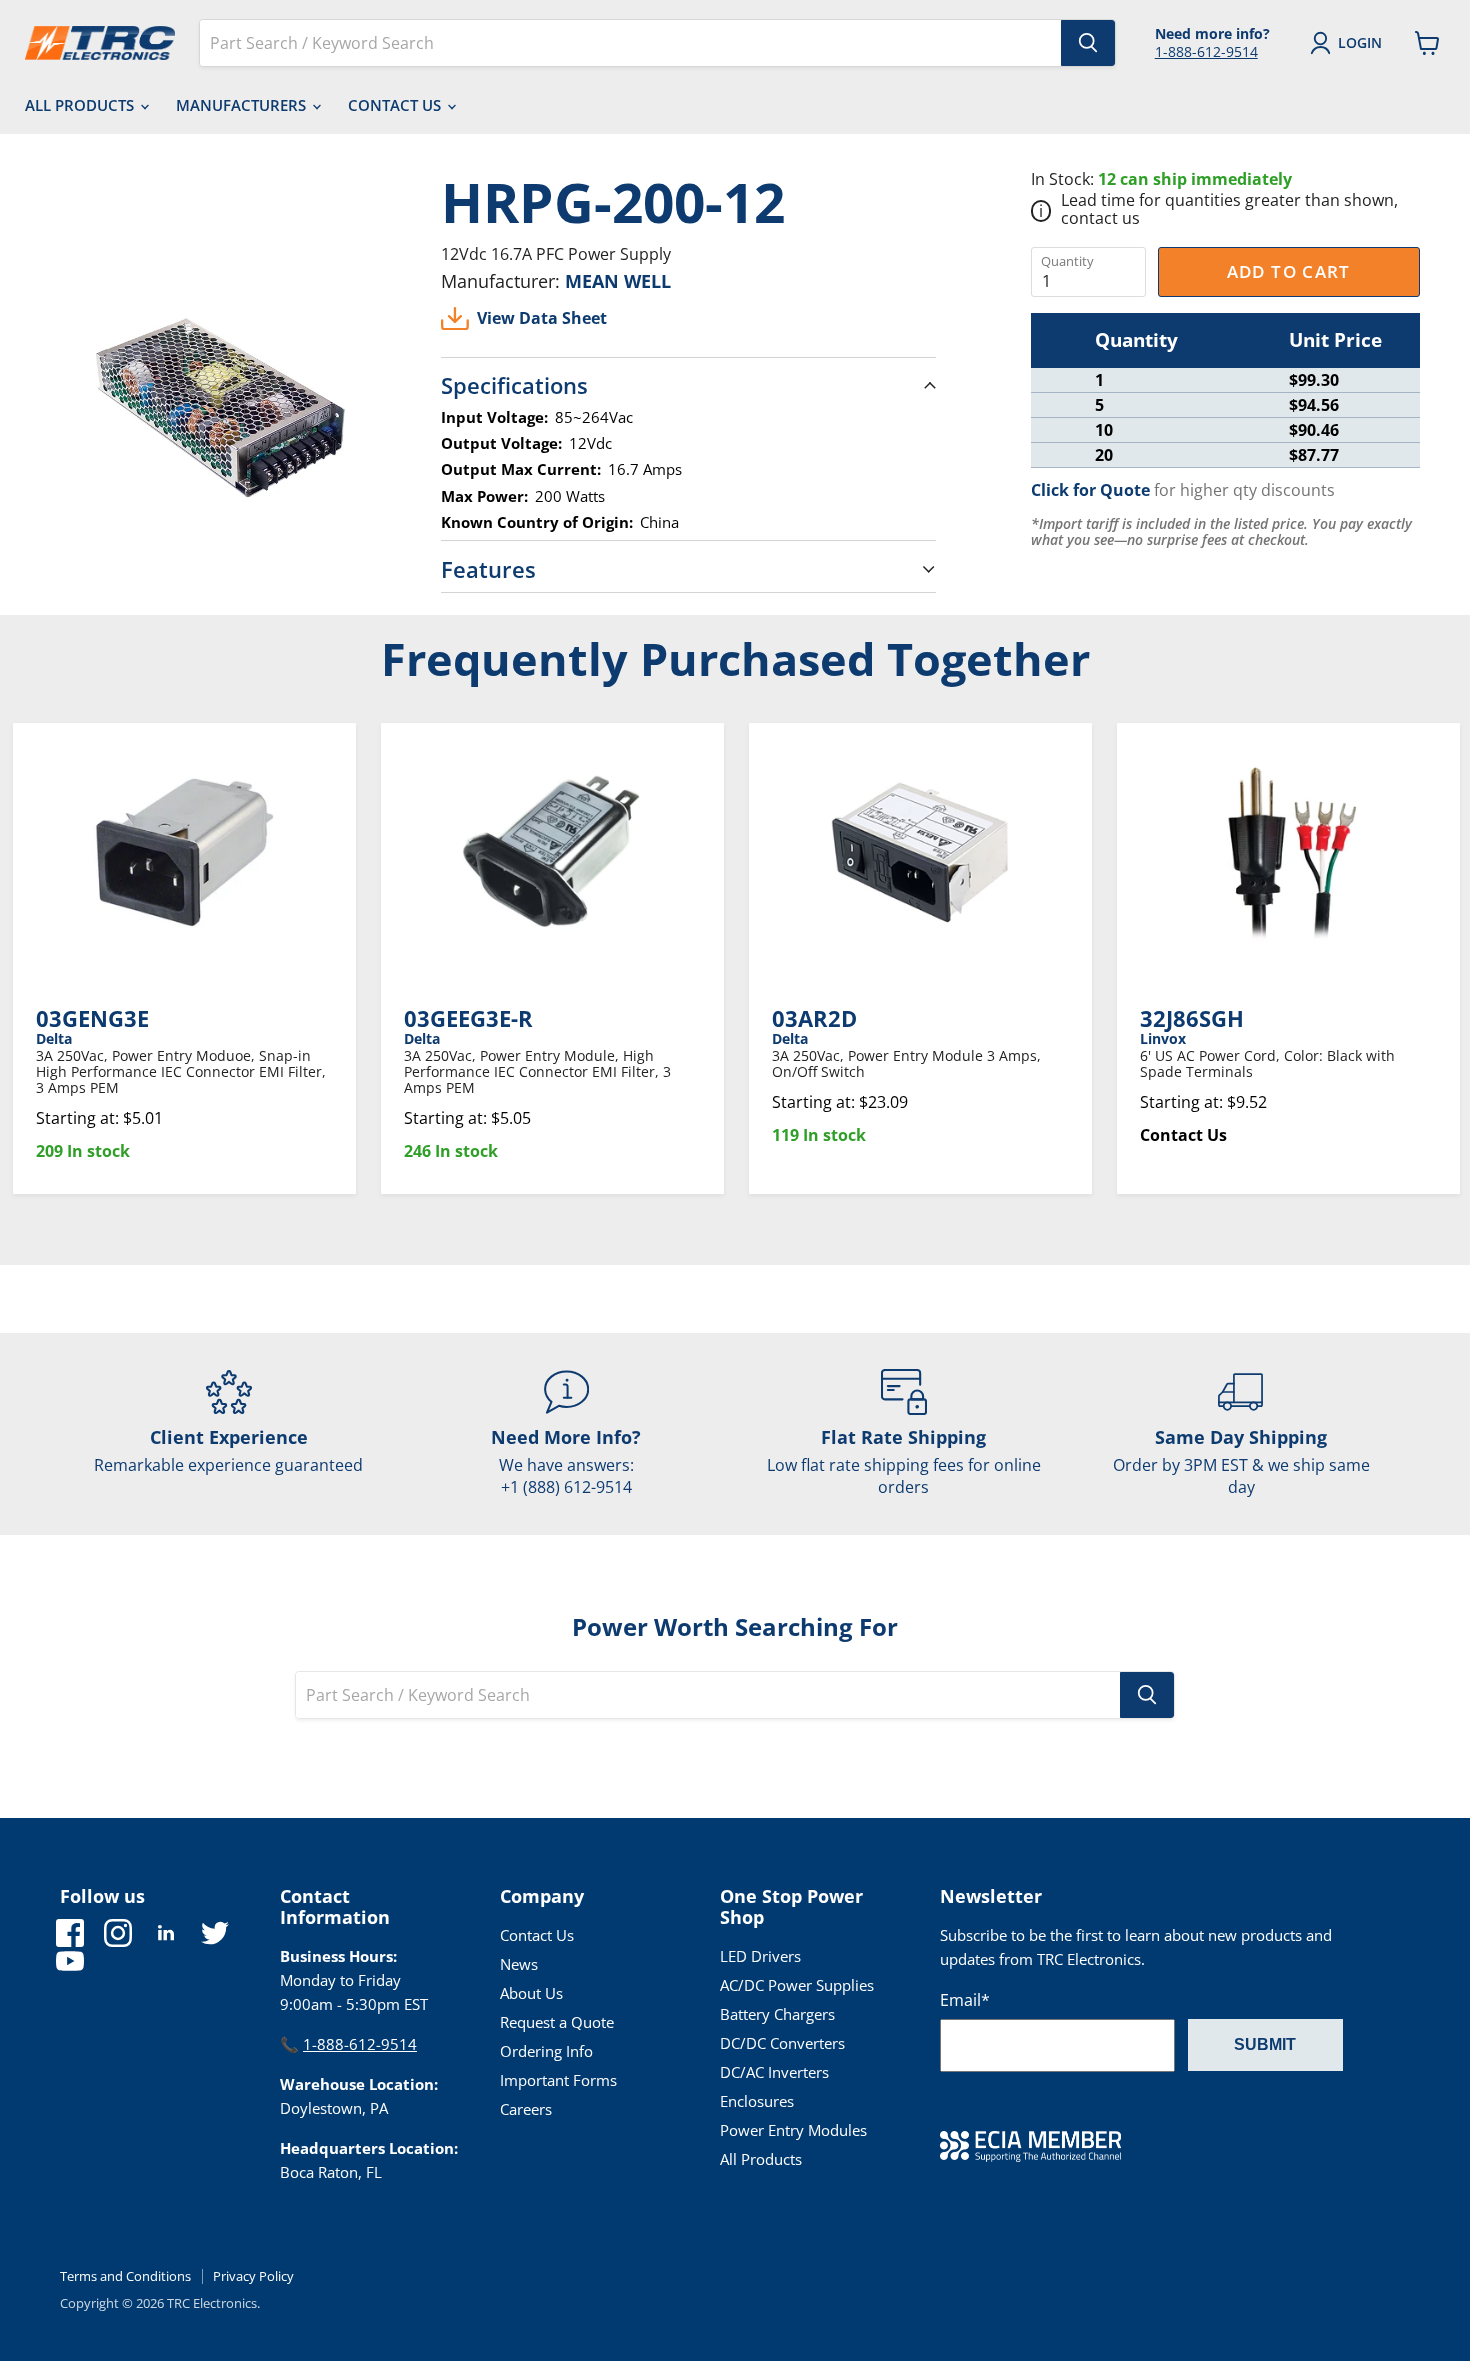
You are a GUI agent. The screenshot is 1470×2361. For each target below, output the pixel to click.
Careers (526, 2109)
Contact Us (396, 105)
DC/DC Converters (782, 2043)
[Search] (1088, 43)
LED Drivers (760, 1956)
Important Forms (558, 2080)
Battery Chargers (777, 2014)
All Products (81, 105)
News (519, 1964)
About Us (531, 1993)
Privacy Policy (253, 2276)
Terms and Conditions (125, 2276)
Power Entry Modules (793, 2130)
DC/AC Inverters (774, 2072)
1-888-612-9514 (1206, 51)
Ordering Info (546, 2051)
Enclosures (757, 2101)
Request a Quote (557, 2022)
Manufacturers (243, 105)
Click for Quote (1090, 490)
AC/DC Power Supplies (797, 1985)
